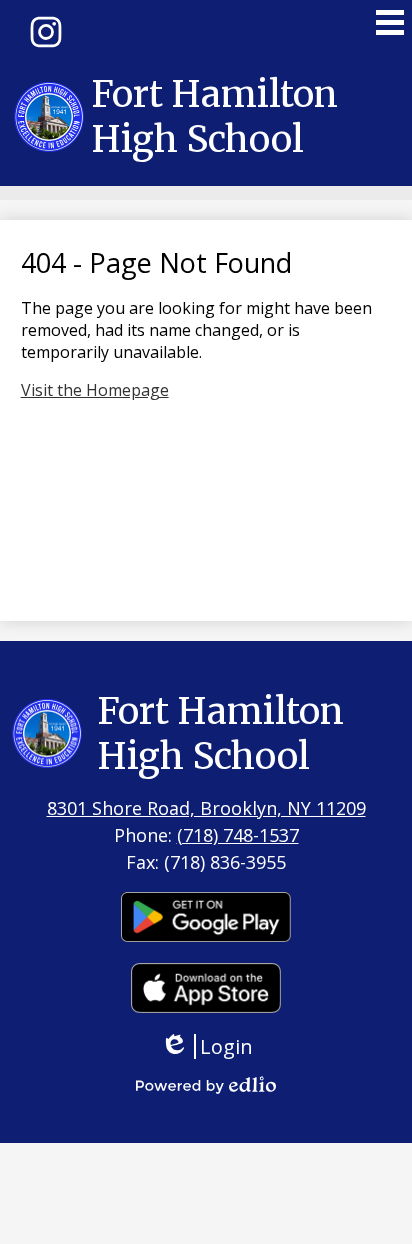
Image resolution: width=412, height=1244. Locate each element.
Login (213, 1046)
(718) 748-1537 (238, 835)
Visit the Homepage (95, 390)
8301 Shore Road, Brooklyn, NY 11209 (206, 808)
